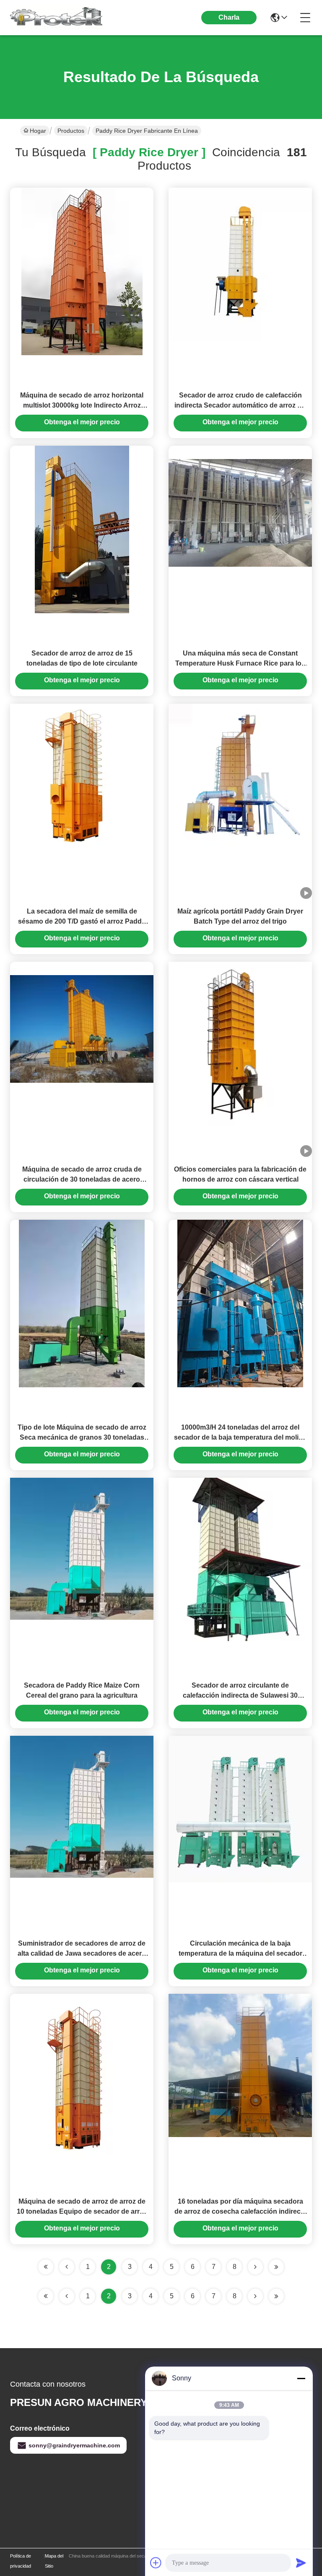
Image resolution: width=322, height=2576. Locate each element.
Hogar (38, 131)
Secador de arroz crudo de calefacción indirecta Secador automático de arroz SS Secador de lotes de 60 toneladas (240, 405)
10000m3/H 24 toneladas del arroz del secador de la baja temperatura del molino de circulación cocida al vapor (240, 1437)
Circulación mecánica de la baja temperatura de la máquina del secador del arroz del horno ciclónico (240, 1953)
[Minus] (301, 2378)
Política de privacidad (21, 2561)
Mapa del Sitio (54, 2561)
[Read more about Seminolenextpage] (255, 2296)
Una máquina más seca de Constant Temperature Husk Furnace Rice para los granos (240, 663)
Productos (71, 131)
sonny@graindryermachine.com (74, 2445)
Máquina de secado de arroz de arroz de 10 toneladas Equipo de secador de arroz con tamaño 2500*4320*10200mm (82, 2211)
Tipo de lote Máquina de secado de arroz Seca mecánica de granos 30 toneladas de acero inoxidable (82, 1437)
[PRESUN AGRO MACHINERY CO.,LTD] (56, 18)
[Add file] (156, 2563)
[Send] (301, 2563)
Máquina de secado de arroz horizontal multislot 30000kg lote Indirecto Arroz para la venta (82, 405)
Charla (229, 17)
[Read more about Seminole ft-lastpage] (276, 2296)
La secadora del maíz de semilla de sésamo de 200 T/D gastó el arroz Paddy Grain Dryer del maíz (82, 921)
